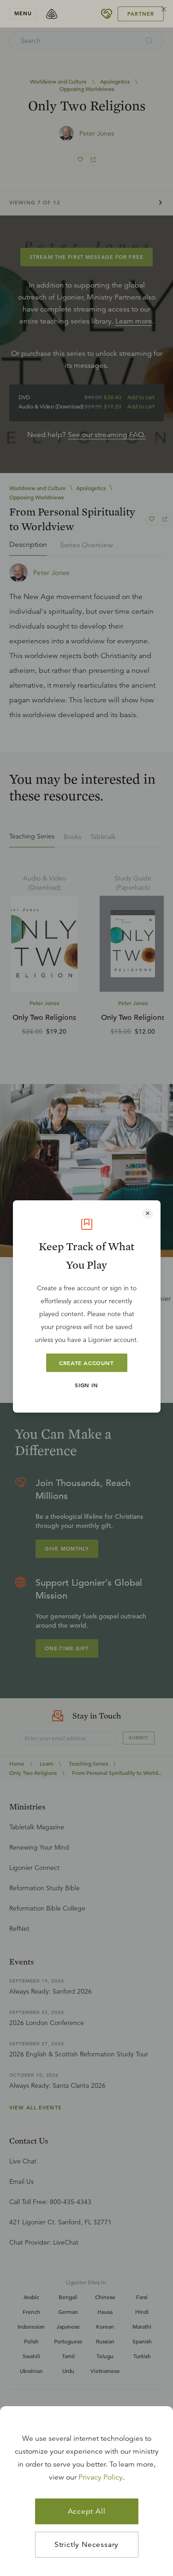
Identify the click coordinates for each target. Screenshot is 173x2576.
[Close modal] (148, 1213)
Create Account (86, 1363)
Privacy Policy (101, 2477)
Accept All (87, 2511)
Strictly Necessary (86, 2545)
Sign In (86, 1385)
